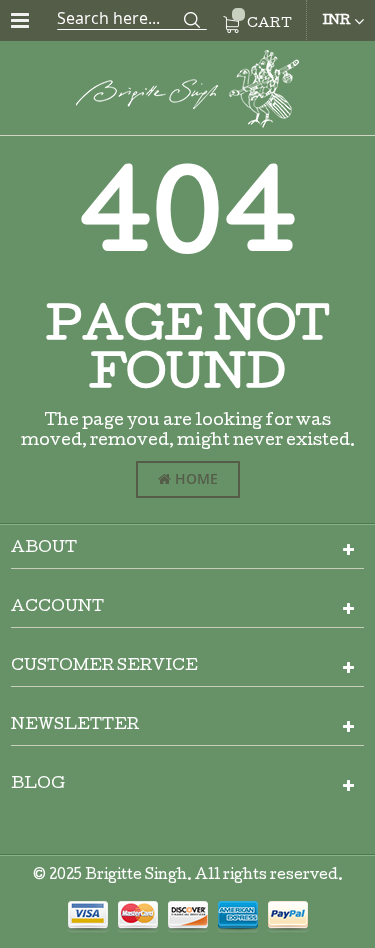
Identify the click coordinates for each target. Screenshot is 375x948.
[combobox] (132, 18)
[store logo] (188, 92)
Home (194, 478)
